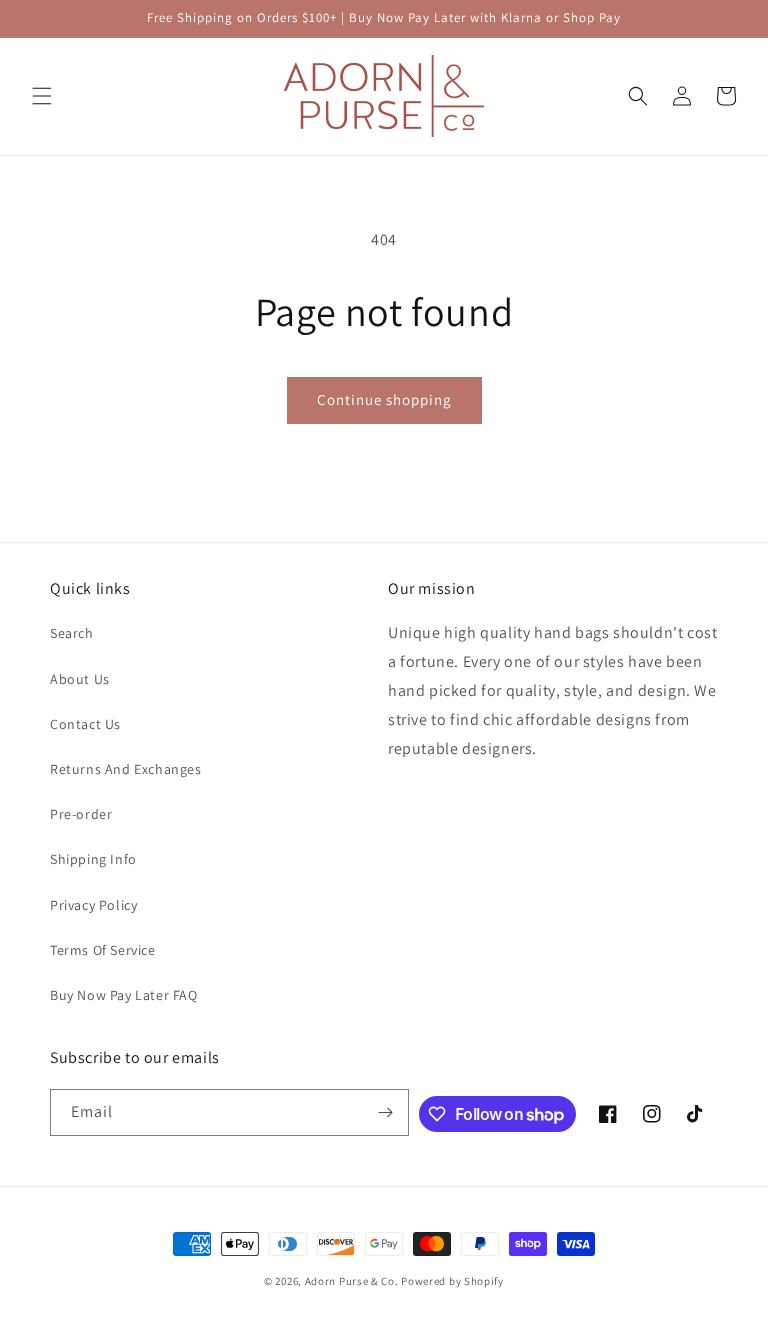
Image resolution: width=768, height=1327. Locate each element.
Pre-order (81, 814)
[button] (42, 96)
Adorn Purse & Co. (353, 1281)
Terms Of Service (103, 950)
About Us (80, 679)
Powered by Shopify (452, 1281)
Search (72, 633)
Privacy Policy (93, 905)
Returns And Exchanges (126, 769)
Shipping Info (93, 859)
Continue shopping (384, 399)
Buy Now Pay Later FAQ (124, 995)
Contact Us (85, 724)
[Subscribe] (386, 1112)
